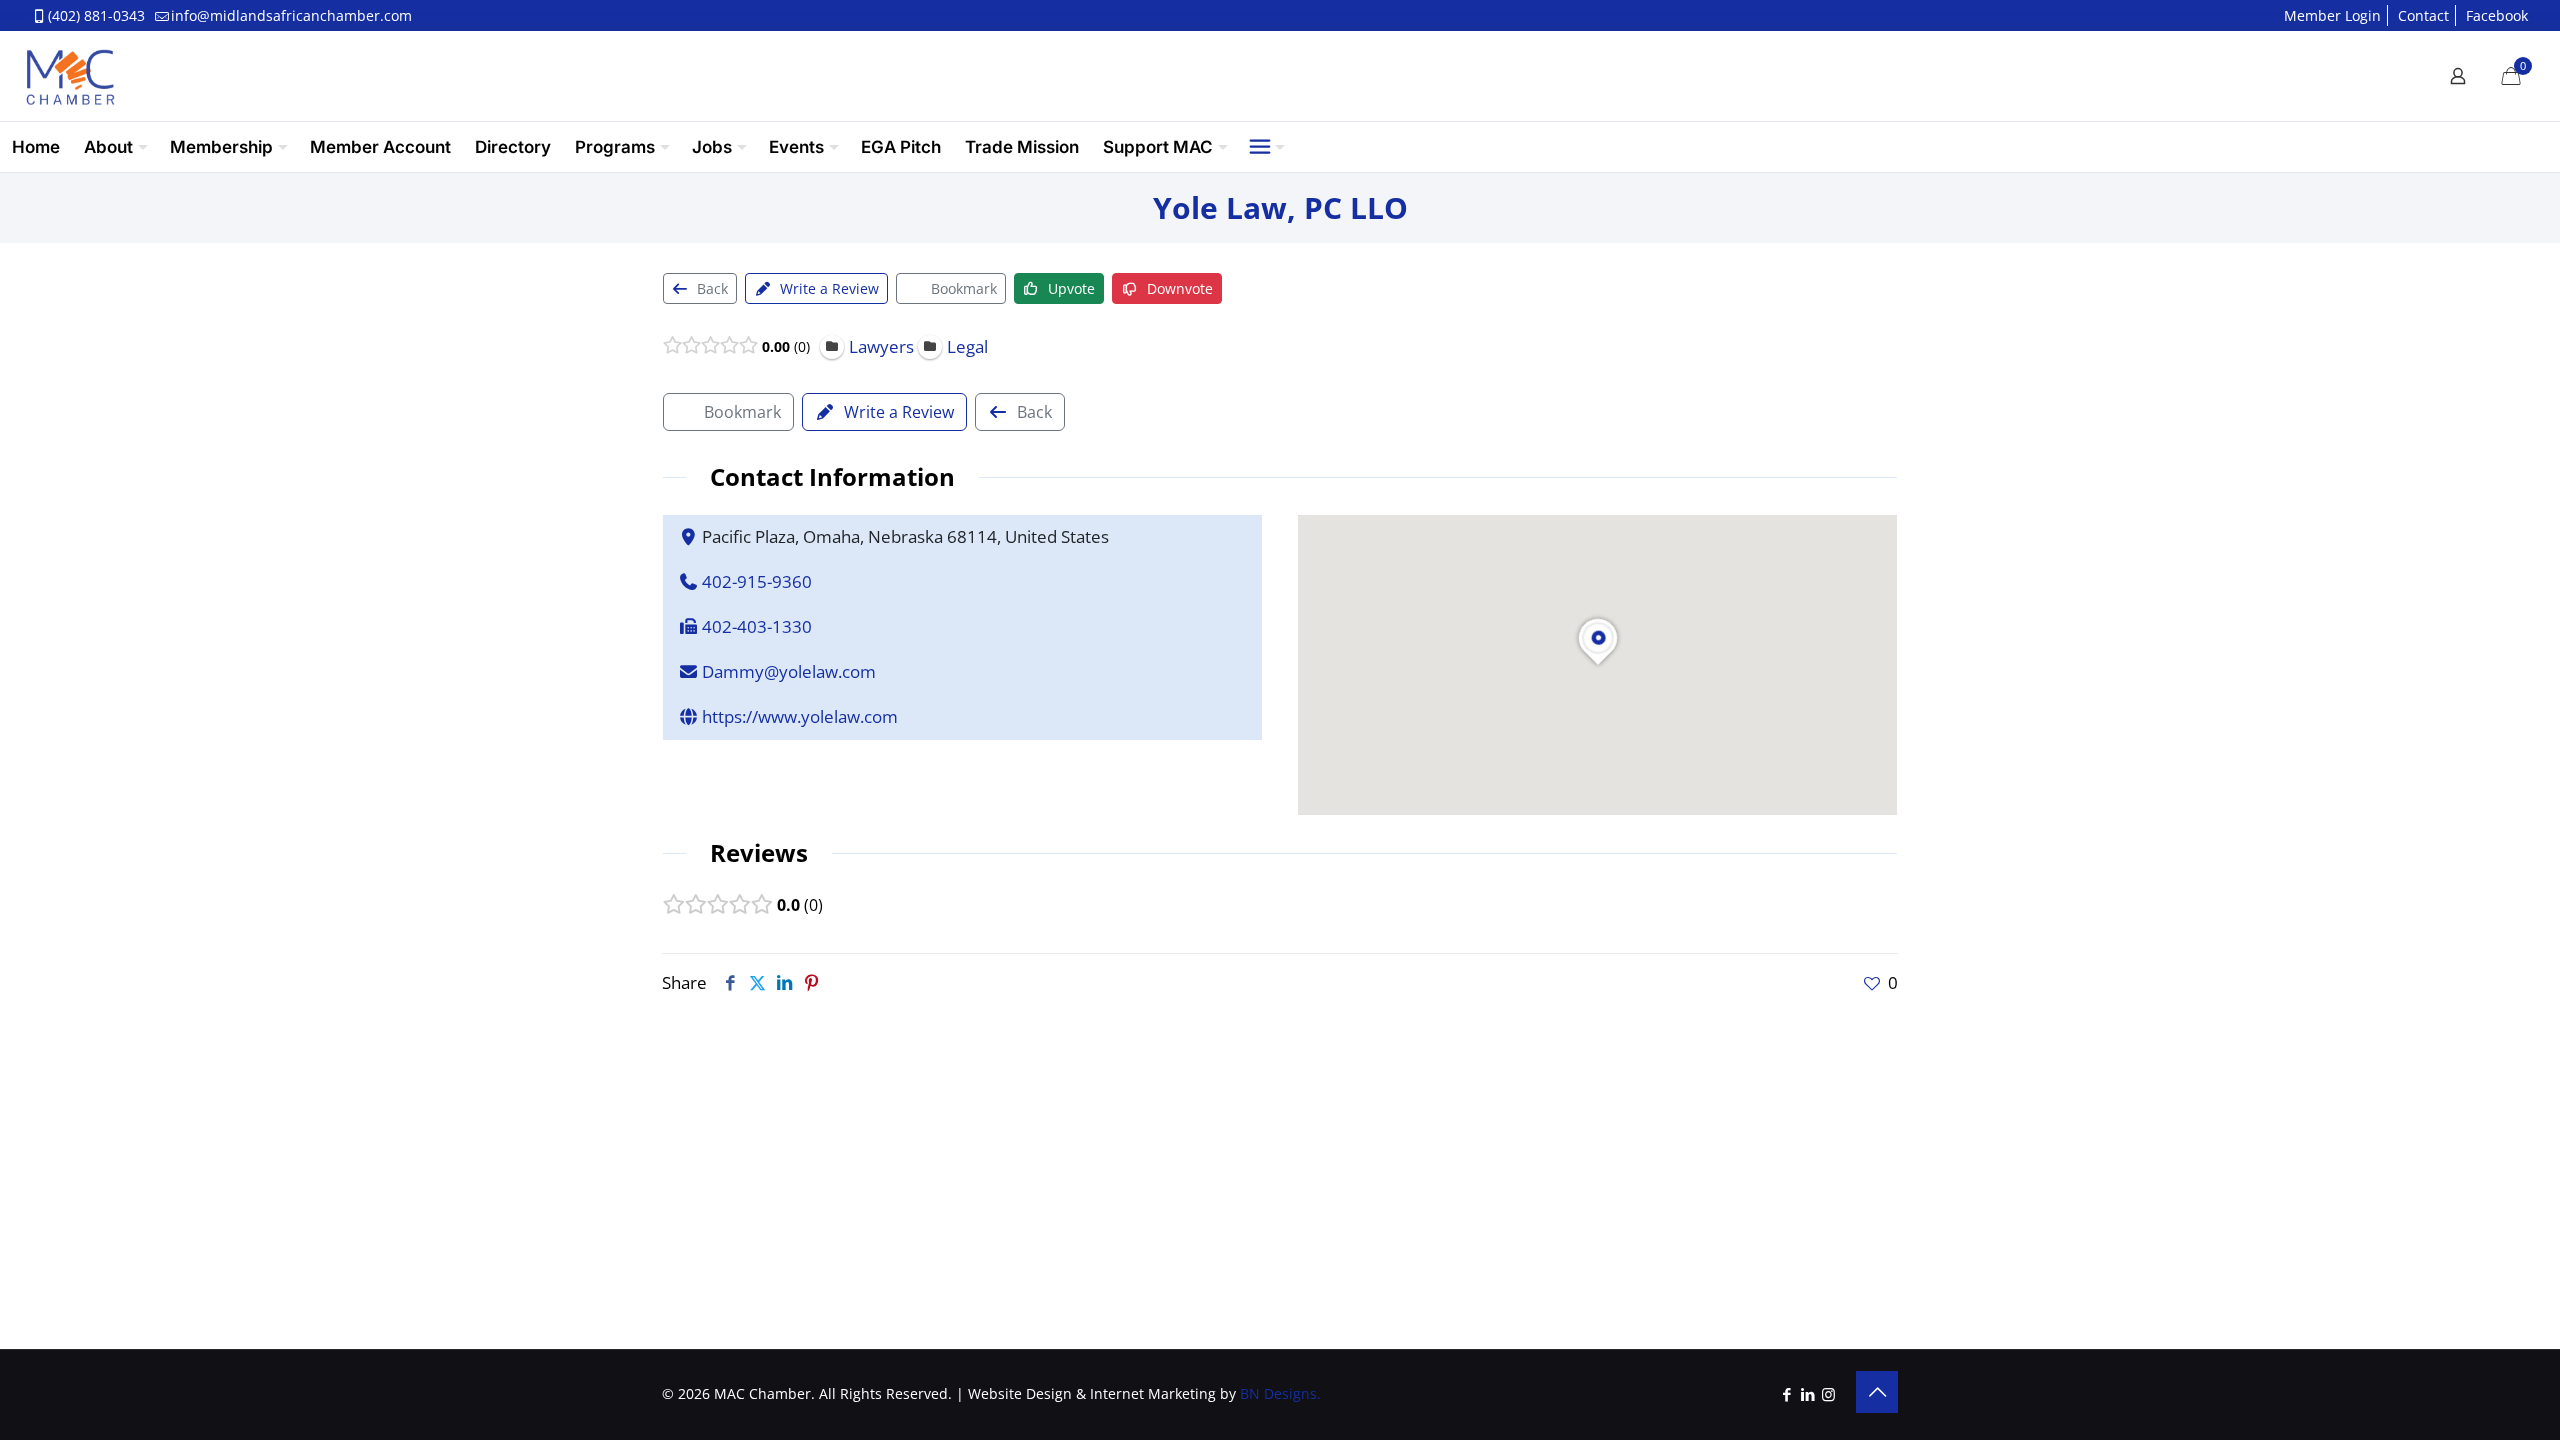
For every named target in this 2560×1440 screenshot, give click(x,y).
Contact (2423, 15)
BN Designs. (1280, 1393)
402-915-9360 (757, 581)
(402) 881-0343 (96, 15)
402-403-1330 (757, 626)
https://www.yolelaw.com (800, 716)
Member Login (2332, 15)
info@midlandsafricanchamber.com (291, 15)
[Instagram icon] (1828, 1394)
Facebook (2497, 15)
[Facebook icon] (1786, 1394)
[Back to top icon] (1877, 1392)
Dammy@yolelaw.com (789, 671)
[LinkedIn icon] (1807, 1394)
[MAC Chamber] (70, 76)
